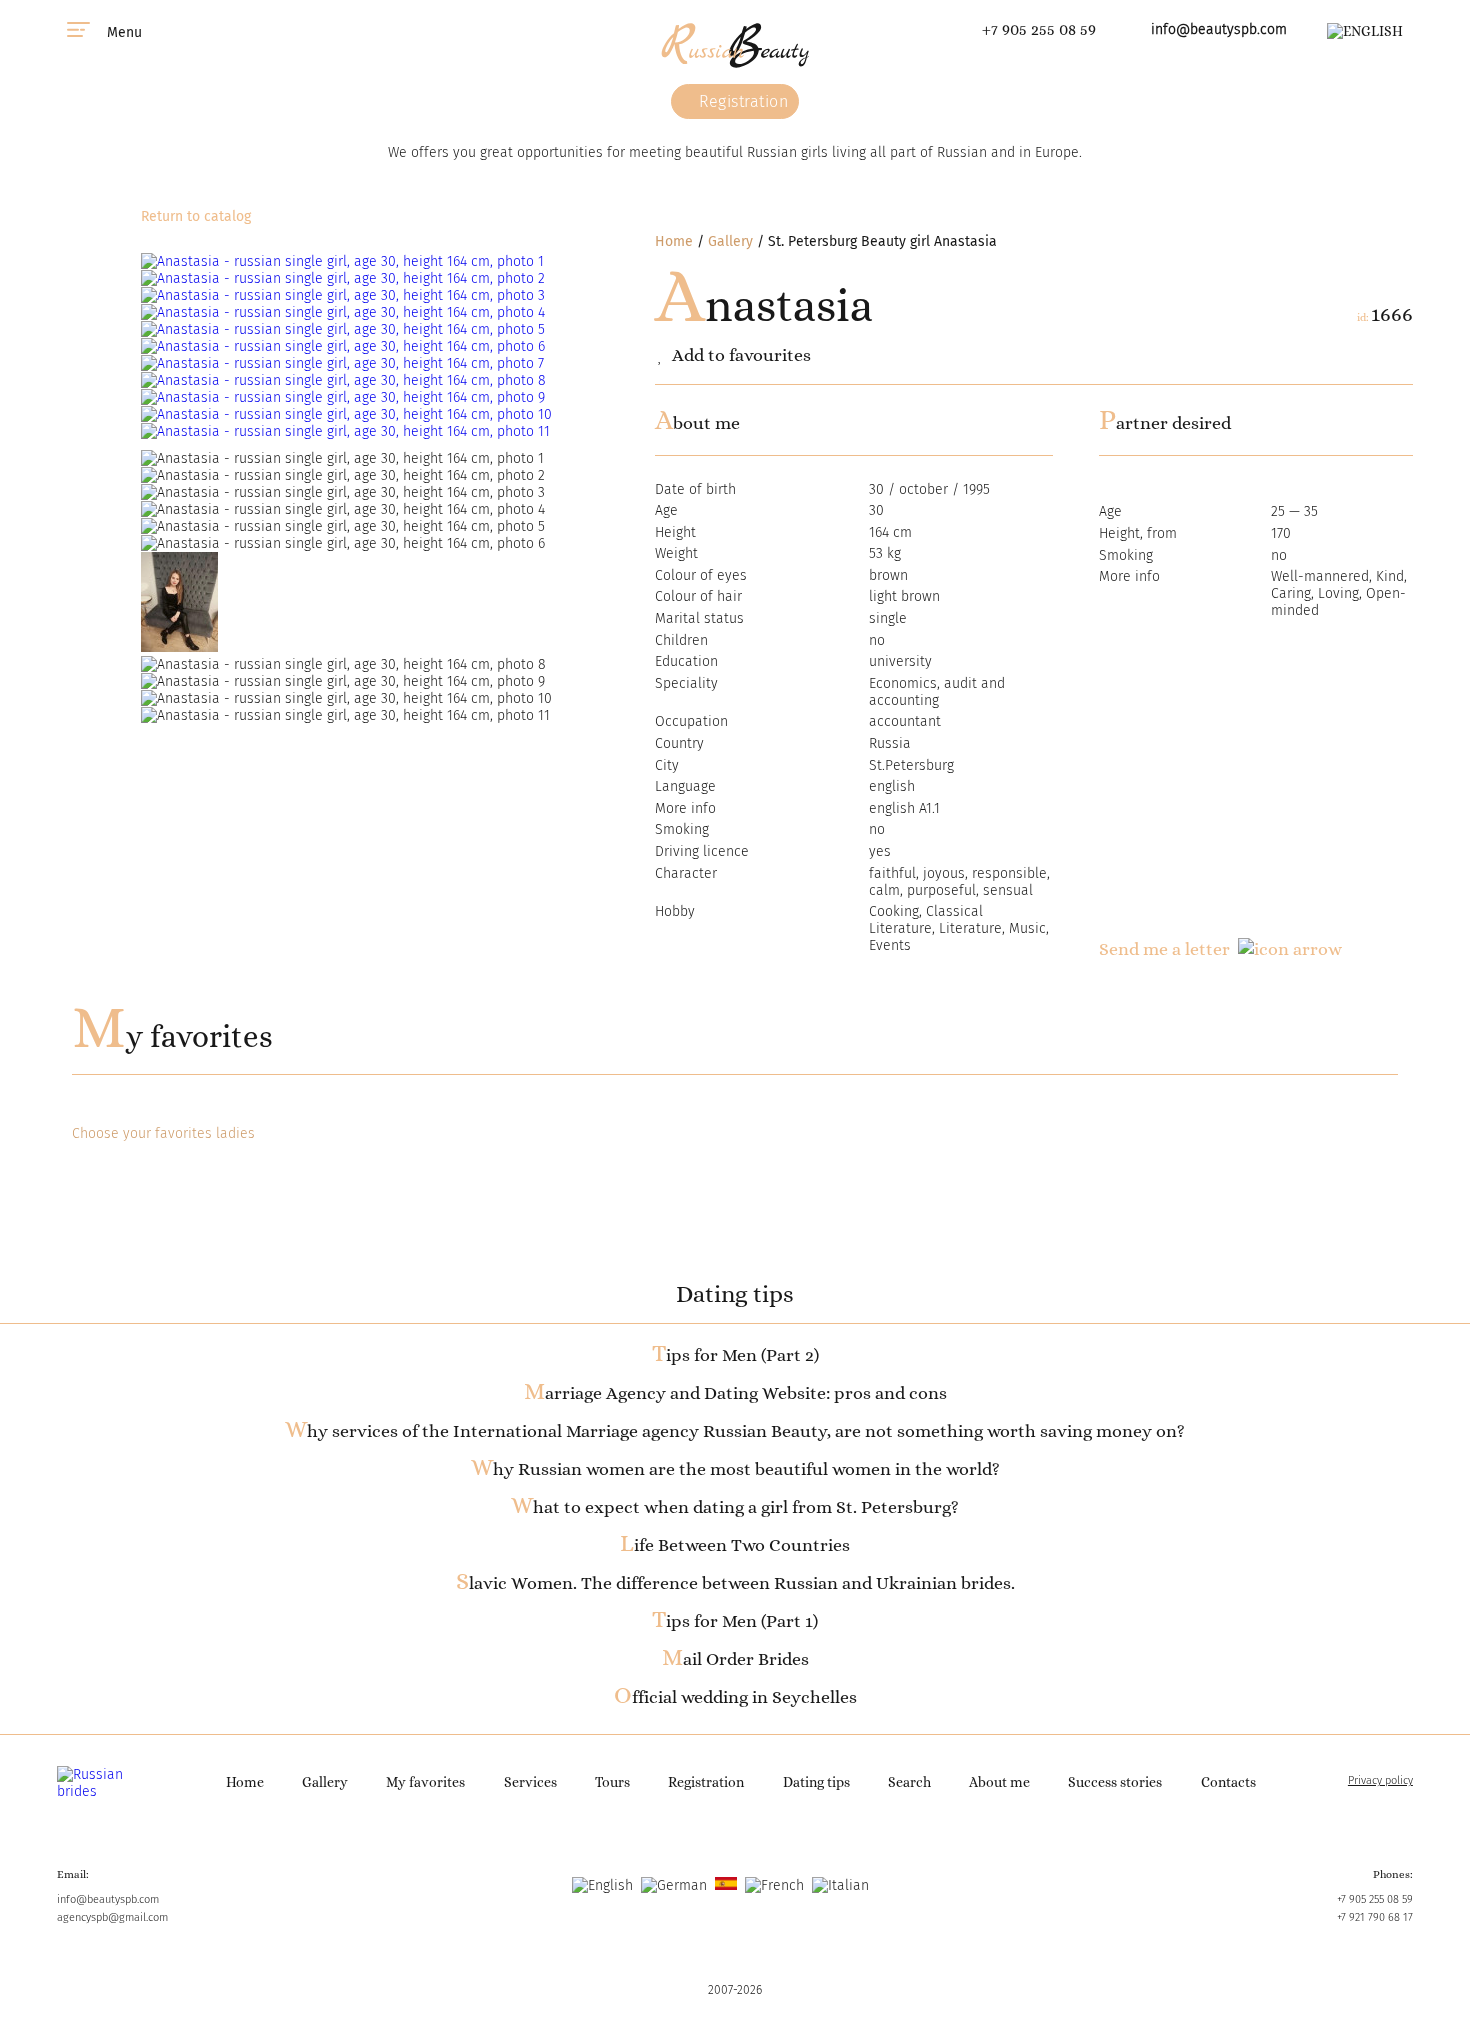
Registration (742, 101)
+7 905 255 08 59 (1039, 29)
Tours (612, 1782)
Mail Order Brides (735, 1659)
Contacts (1228, 1782)
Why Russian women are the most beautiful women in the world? (735, 1469)
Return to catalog (196, 216)
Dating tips (816, 1782)
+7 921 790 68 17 (1375, 1917)
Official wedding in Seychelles (735, 1697)
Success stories (1115, 1782)
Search (909, 1782)
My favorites (172, 1036)
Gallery (730, 241)
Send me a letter (1164, 948)
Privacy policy (1380, 1780)
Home (674, 241)
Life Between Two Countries (735, 1545)
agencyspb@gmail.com (112, 1917)
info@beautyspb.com (1219, 29)
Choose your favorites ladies (163, 1133)
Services (530, 1782)
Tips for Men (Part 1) (735, 1621)
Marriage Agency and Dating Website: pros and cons (735, 1393)
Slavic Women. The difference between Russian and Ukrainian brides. (735, 1583)
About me (999, 1782)
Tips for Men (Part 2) (735, 1355)
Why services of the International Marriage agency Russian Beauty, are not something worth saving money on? (735, 1431)
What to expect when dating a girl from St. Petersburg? (735, 1507)
